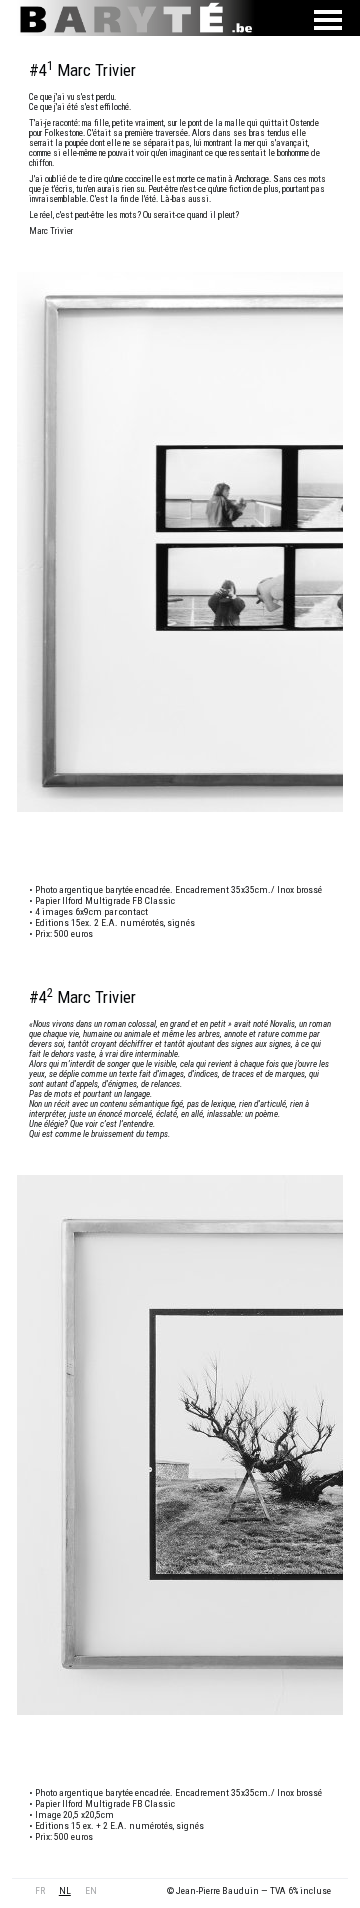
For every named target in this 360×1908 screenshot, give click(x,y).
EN (91, 1890)
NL (65, 1890)
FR (40, 1890)
